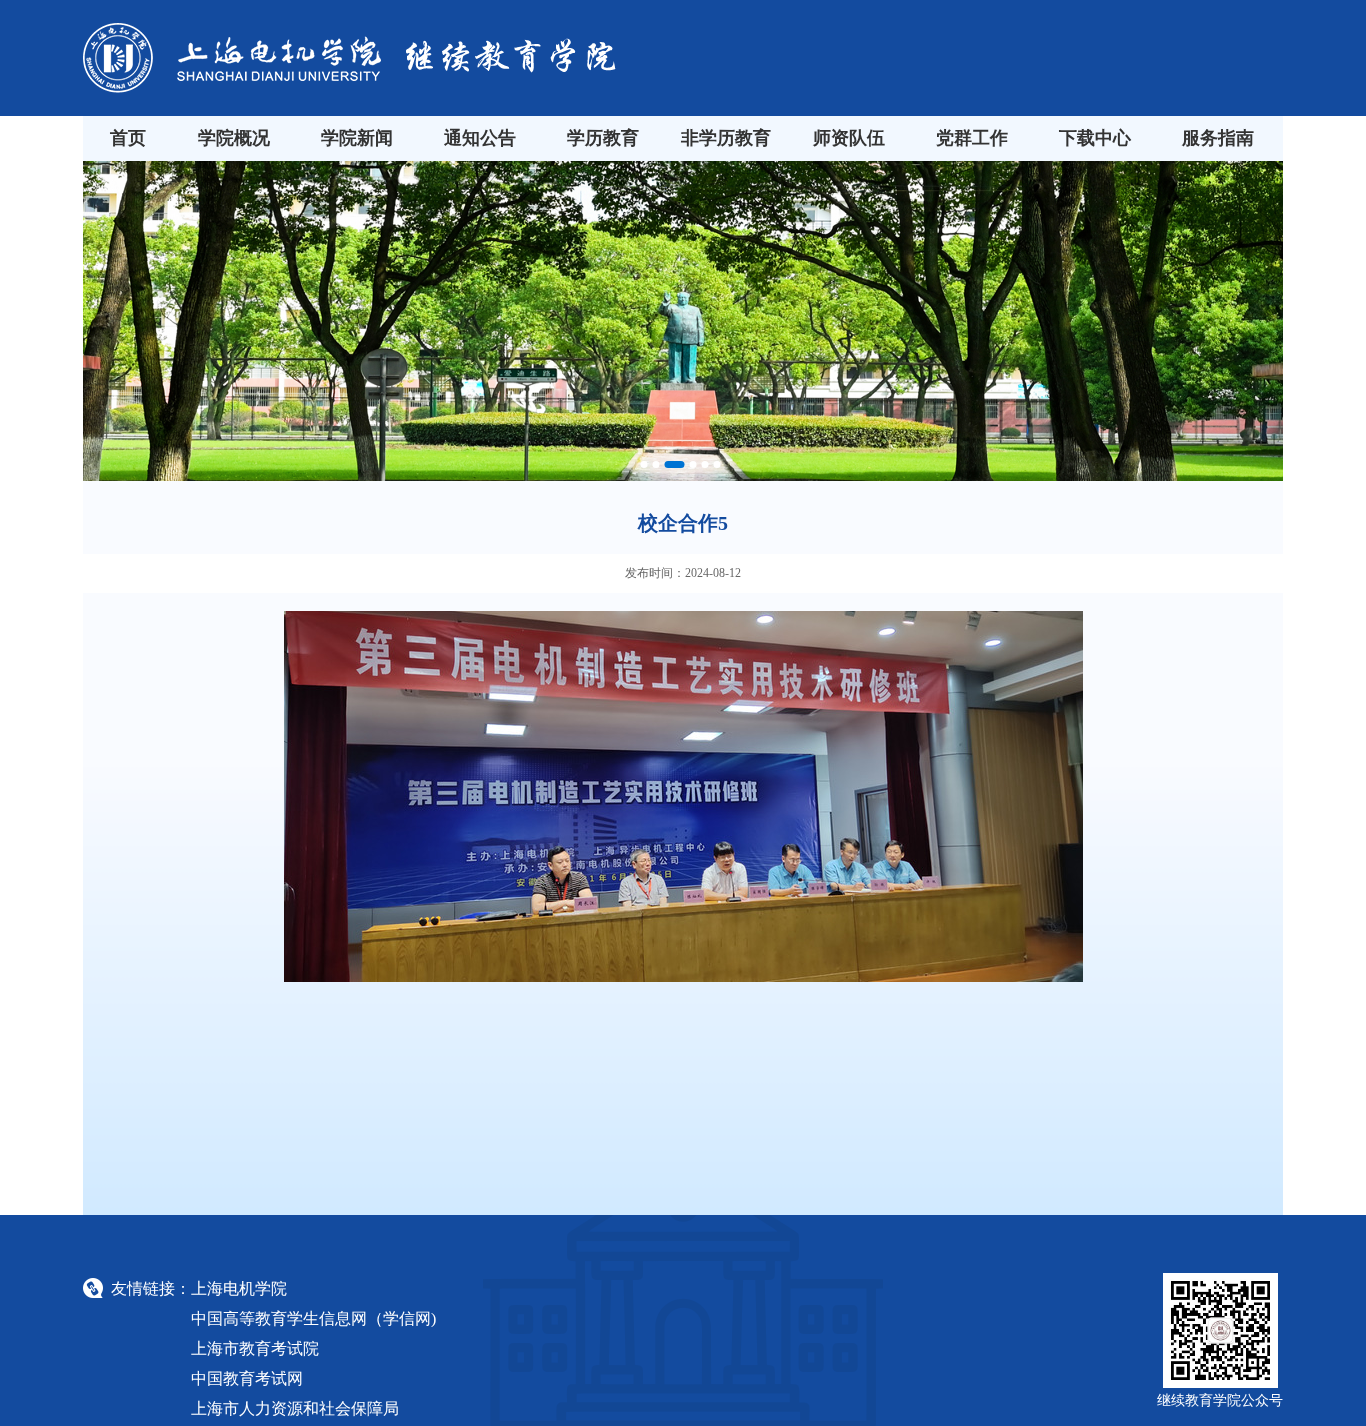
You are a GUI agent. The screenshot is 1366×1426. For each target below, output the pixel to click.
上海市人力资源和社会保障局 (295, 1408)
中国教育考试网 (247, 1378)
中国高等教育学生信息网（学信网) (313, 1318)
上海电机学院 (239, 1288)
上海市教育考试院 (255, 1348)
